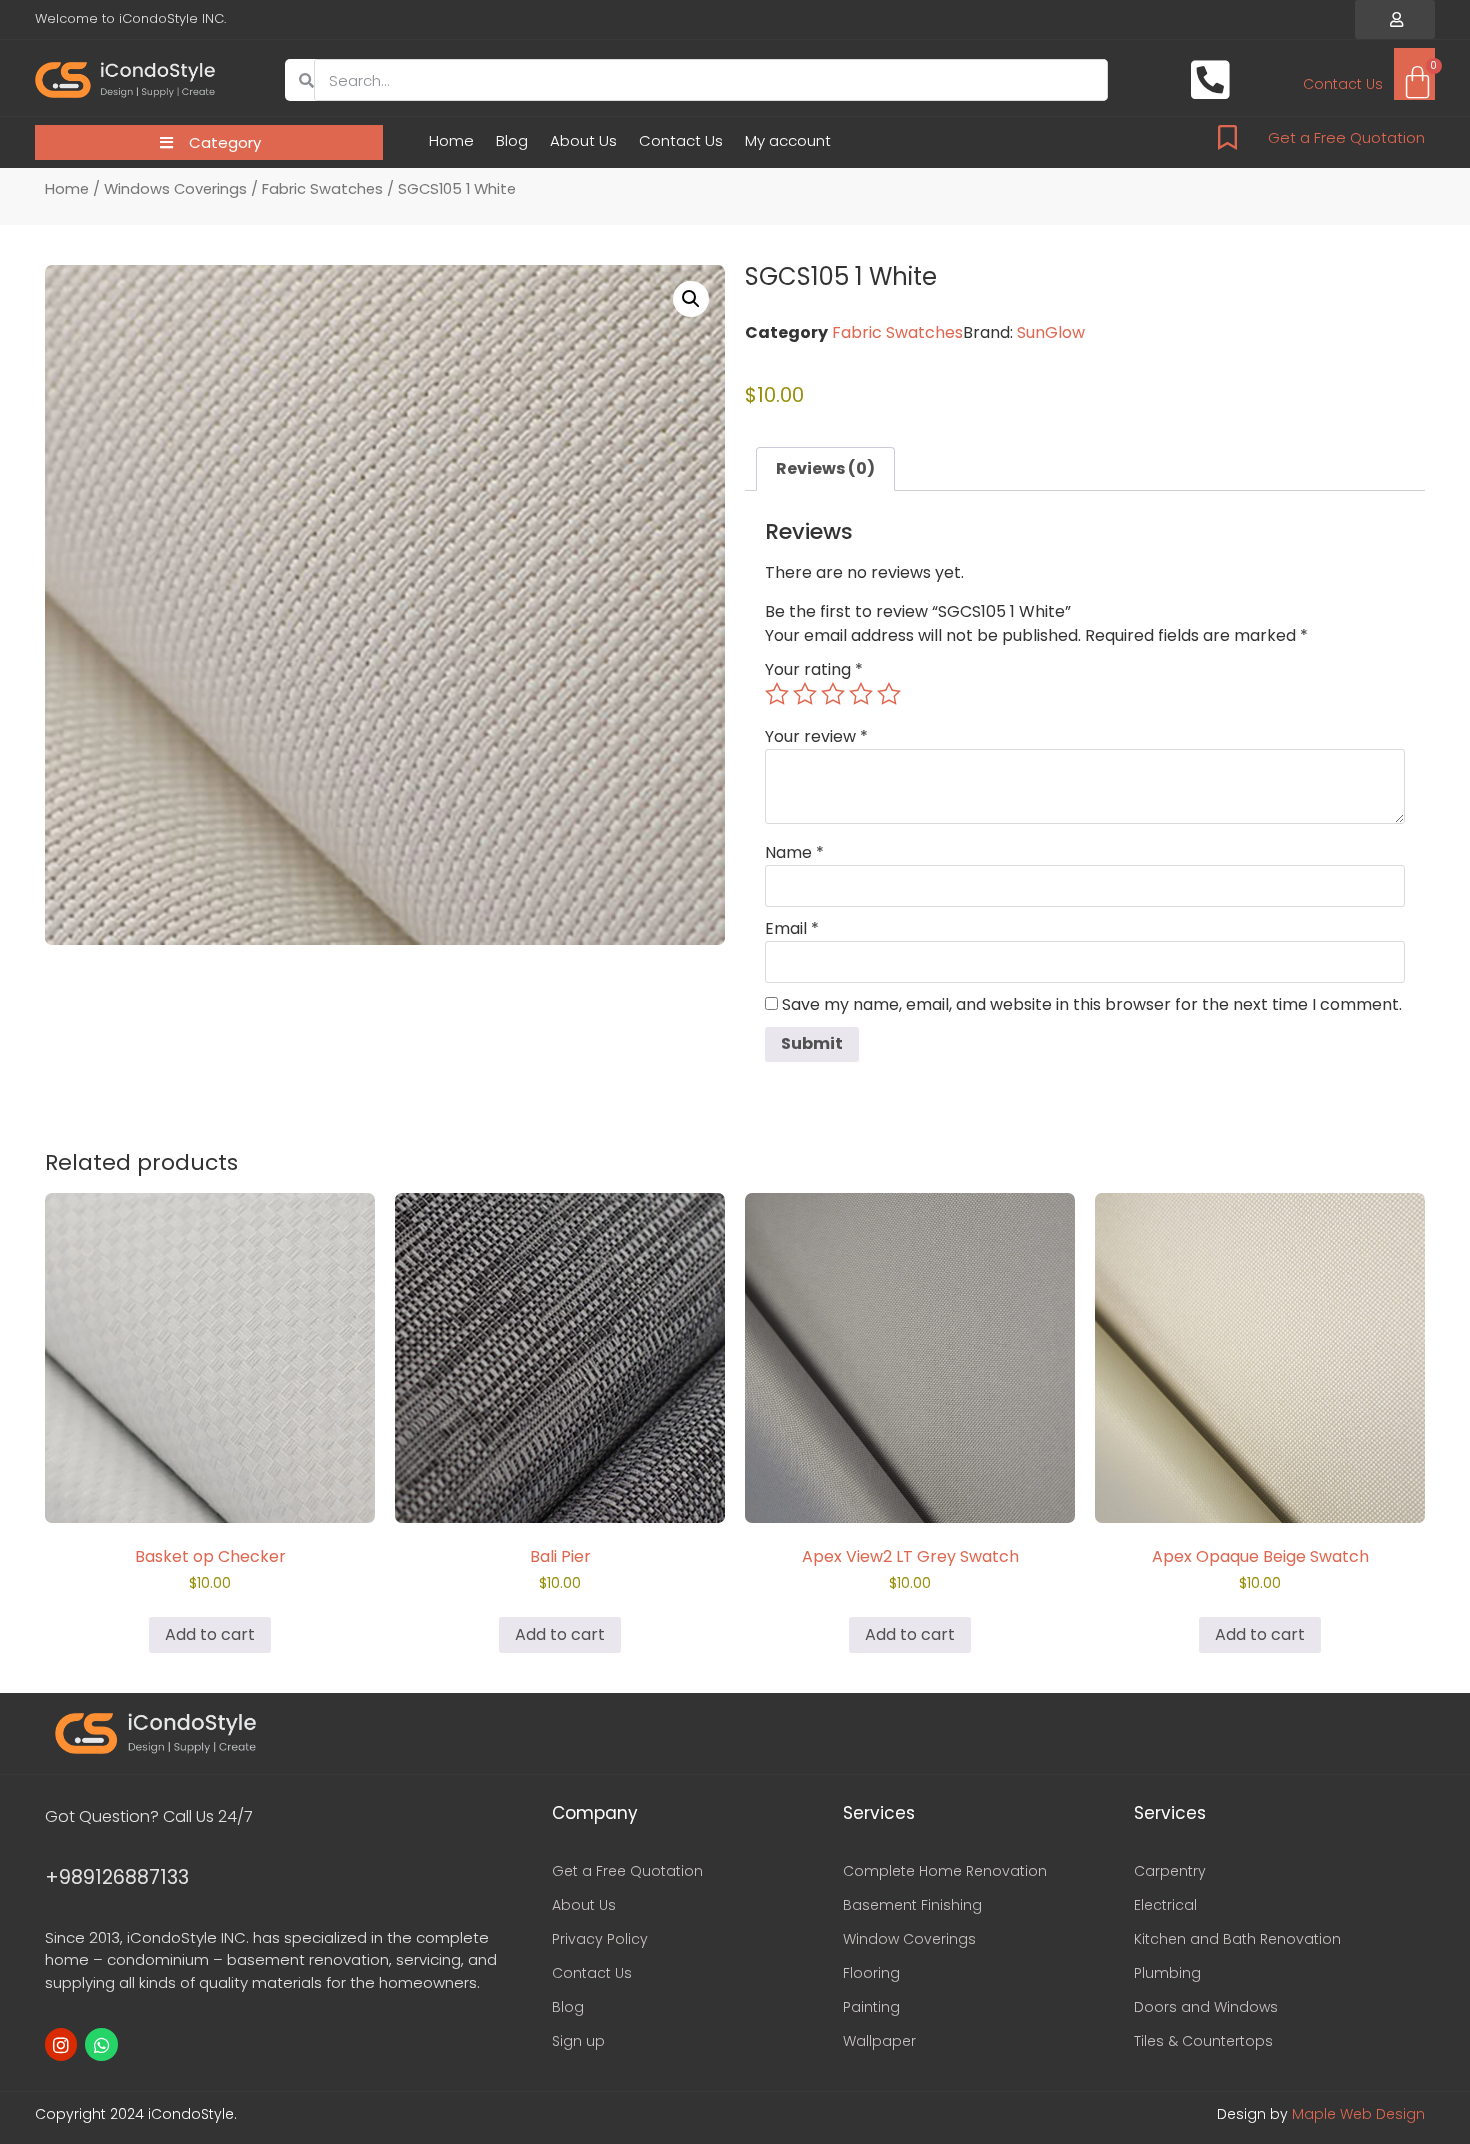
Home (451, 141)
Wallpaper (879, 2041)
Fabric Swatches (322, 189)
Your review (816, 737)
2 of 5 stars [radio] (805, 694)
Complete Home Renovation (945, 1871)
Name (794, 853)
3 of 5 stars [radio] (833, 694)
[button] (1395, 19)
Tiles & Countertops (1203, 2041)
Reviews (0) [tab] (825, 468)
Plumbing (1167, 1973)
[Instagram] (61, 2044)
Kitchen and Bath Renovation (1237, 1939)
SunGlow (1051, 332)
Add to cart (210, 1634)
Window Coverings (909, 1939)
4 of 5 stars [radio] (861, 694)
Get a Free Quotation (1346, 137)
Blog (512, 141)
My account (788, 141)
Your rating (814, 670)
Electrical (1165, 1905)
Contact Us (681, 141)
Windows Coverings (175, 189)
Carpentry (1170, 1871)
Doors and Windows (1206, 2007)
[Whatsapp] (101, 2044)
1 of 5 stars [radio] (777, 694)
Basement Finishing (912, 1905)
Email (792, 929)
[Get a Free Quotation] (1227, 137)
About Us (583, 141)
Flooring (871, 1973)
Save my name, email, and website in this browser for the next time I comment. (1092, 1005)
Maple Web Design (1358, 2114)
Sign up (578, 2041)
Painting (871, 2007)
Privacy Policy (600, 1939)
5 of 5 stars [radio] (889, 694)
